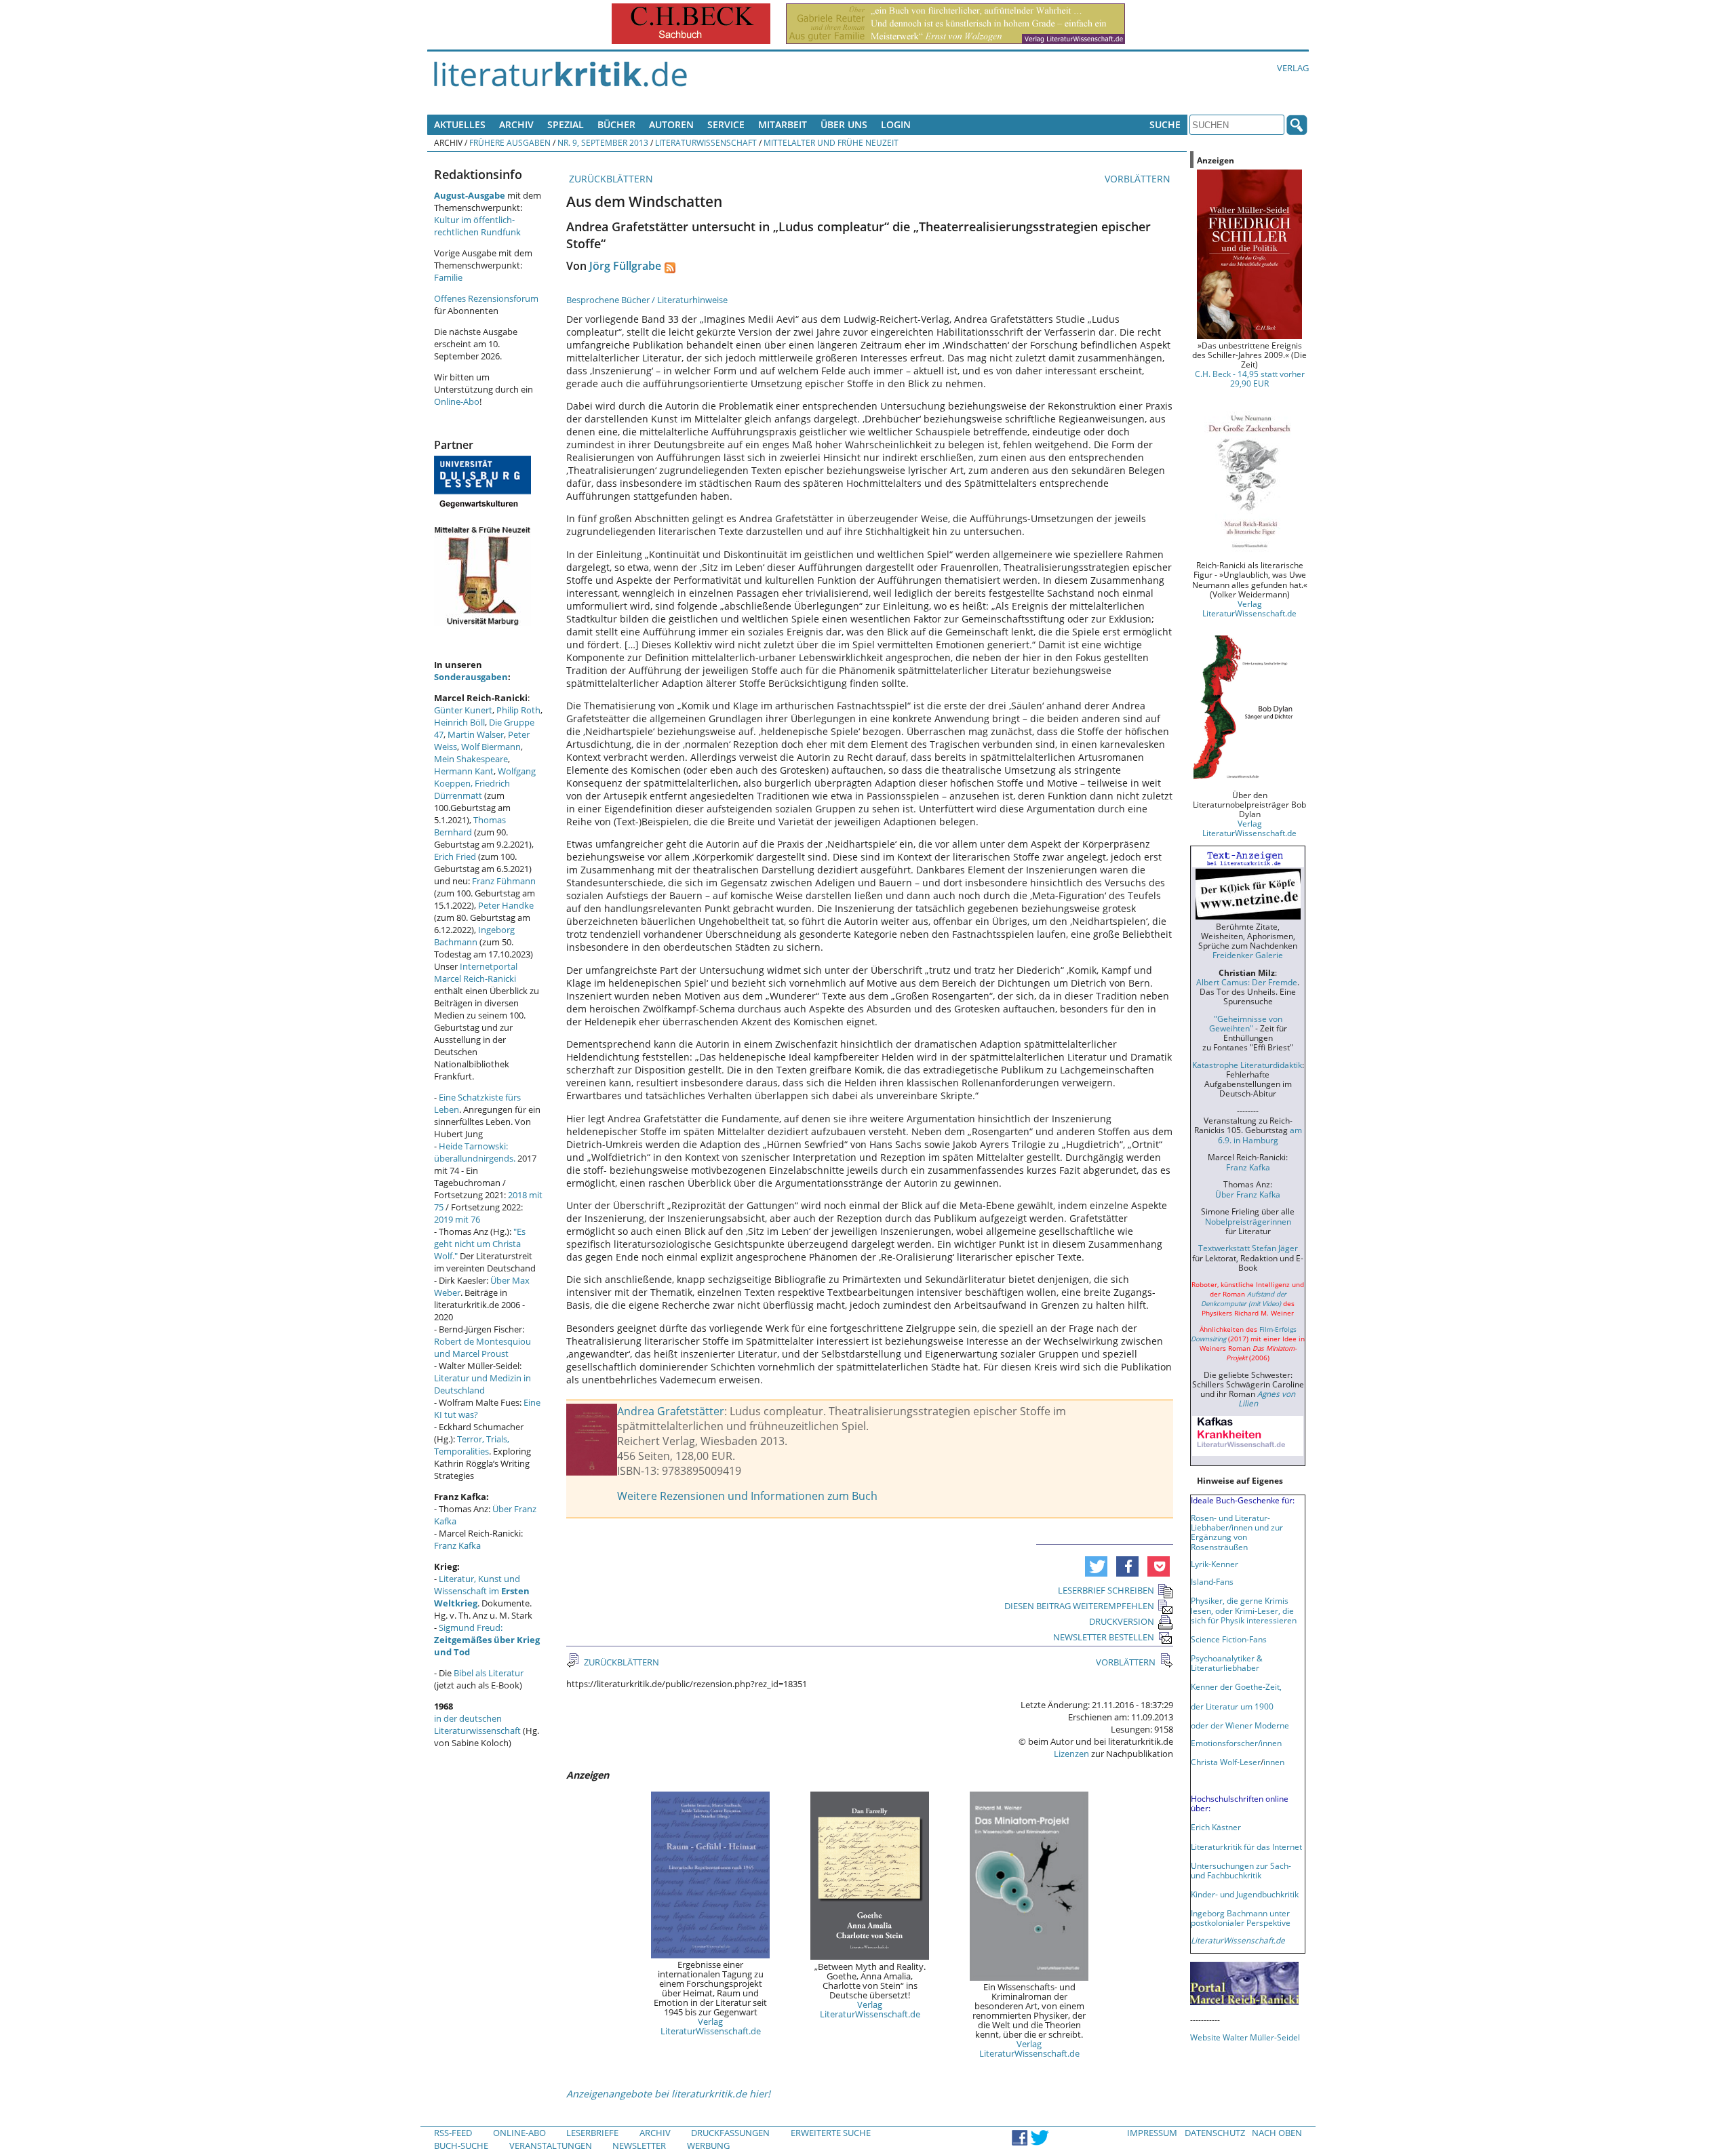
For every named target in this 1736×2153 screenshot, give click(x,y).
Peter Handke (506, 905)
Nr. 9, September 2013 (603, 142)
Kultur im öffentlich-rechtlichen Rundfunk (477, 226)
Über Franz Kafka (1248, 1194)
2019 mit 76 (457, 1219)
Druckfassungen (730, 2133)
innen (1274, 1762)
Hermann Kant (464, 771)
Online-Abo (457, 401)
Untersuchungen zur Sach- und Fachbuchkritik (1241, 1870)
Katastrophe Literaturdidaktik (1247, 1065)
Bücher (616, 124)
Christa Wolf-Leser (1226, 1762)
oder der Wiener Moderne (1240, 1725)
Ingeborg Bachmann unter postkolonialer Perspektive (1241, 1918)
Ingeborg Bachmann (474, 936)
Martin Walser (476, 734)
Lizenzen (1071, 1754)
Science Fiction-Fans (1229, 1639)
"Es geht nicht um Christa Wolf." (480, 1244)
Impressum (1152, 2133)
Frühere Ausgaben (510, 142)
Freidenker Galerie (1248, 955)
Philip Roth (518, 710)
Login (896, 124)
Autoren (671, 124)
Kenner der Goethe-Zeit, (1236, 1686)
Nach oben (1277, 2133)
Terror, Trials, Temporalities (472, 1445)
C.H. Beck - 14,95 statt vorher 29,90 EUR (1250, 378)
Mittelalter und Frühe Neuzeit (831, 142)
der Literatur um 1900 (1232, 1706)
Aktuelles (460, 124)
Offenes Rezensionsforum (486, 298)
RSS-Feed (453, 2133)
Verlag (1293, 68)
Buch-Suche (461, 2146)
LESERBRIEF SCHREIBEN (1106, 1590)
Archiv (516, 124)
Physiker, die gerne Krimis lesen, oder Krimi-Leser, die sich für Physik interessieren (1244, 1610)
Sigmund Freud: (487, 1640)
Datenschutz (1215, 2133)
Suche (1165, 124)
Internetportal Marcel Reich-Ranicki (476, 972)
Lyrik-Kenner (1215, 1564)
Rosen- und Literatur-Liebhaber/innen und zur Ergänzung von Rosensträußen (1237, 1532)
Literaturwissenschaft (706, 142)
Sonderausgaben (471, 677)
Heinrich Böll (459, 722)
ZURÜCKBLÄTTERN (610, 179)
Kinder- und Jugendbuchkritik (1245, 1894)
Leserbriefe (592, 2133)
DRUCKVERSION (1122, 1621)
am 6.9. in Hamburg (1260, 1134)
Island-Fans (1212, 1581)
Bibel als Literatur (489, 1673)
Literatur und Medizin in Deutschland (482, 1384)
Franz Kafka (457, 1545)
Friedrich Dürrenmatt (472, 789)
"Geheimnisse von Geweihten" (1246, 1023)
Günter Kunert (463, 710)
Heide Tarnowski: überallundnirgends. (475, 1152)
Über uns (844, 124)
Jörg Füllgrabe (625, 266)
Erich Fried (455, 856)
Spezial (566, 124)
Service (726, 124)
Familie (448, 277)
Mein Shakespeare (471, 759)
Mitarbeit (783, 124)
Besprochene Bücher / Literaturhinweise (647, 300)
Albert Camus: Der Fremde (1247, 982)
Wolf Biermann (491, 747)
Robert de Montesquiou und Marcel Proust (482, 1347)
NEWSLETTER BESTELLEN (1104, 1637)
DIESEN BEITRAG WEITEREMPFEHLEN (1079, 1606)
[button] (1096, 1566)
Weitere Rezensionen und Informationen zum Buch (747, 1496)
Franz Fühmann (504, 881)
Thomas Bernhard (470, 826)
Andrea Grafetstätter (671, 1411)
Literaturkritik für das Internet (1246, 1846)
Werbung (708, 2146)
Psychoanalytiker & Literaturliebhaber (1227, 1663)
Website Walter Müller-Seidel (1245, 2037)
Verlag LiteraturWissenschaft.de (711, 2026)
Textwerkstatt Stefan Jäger (1248, 1248)
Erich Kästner (1216, 1827)
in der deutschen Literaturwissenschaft (477, 1724)
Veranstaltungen (551, 2146)
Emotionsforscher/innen (1236, 1743)
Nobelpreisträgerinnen (1248, 1221)
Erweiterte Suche (831, 2133)
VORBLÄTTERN (1139, 179)
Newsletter (639, 2146)
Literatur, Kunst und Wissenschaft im (482, 1591)
